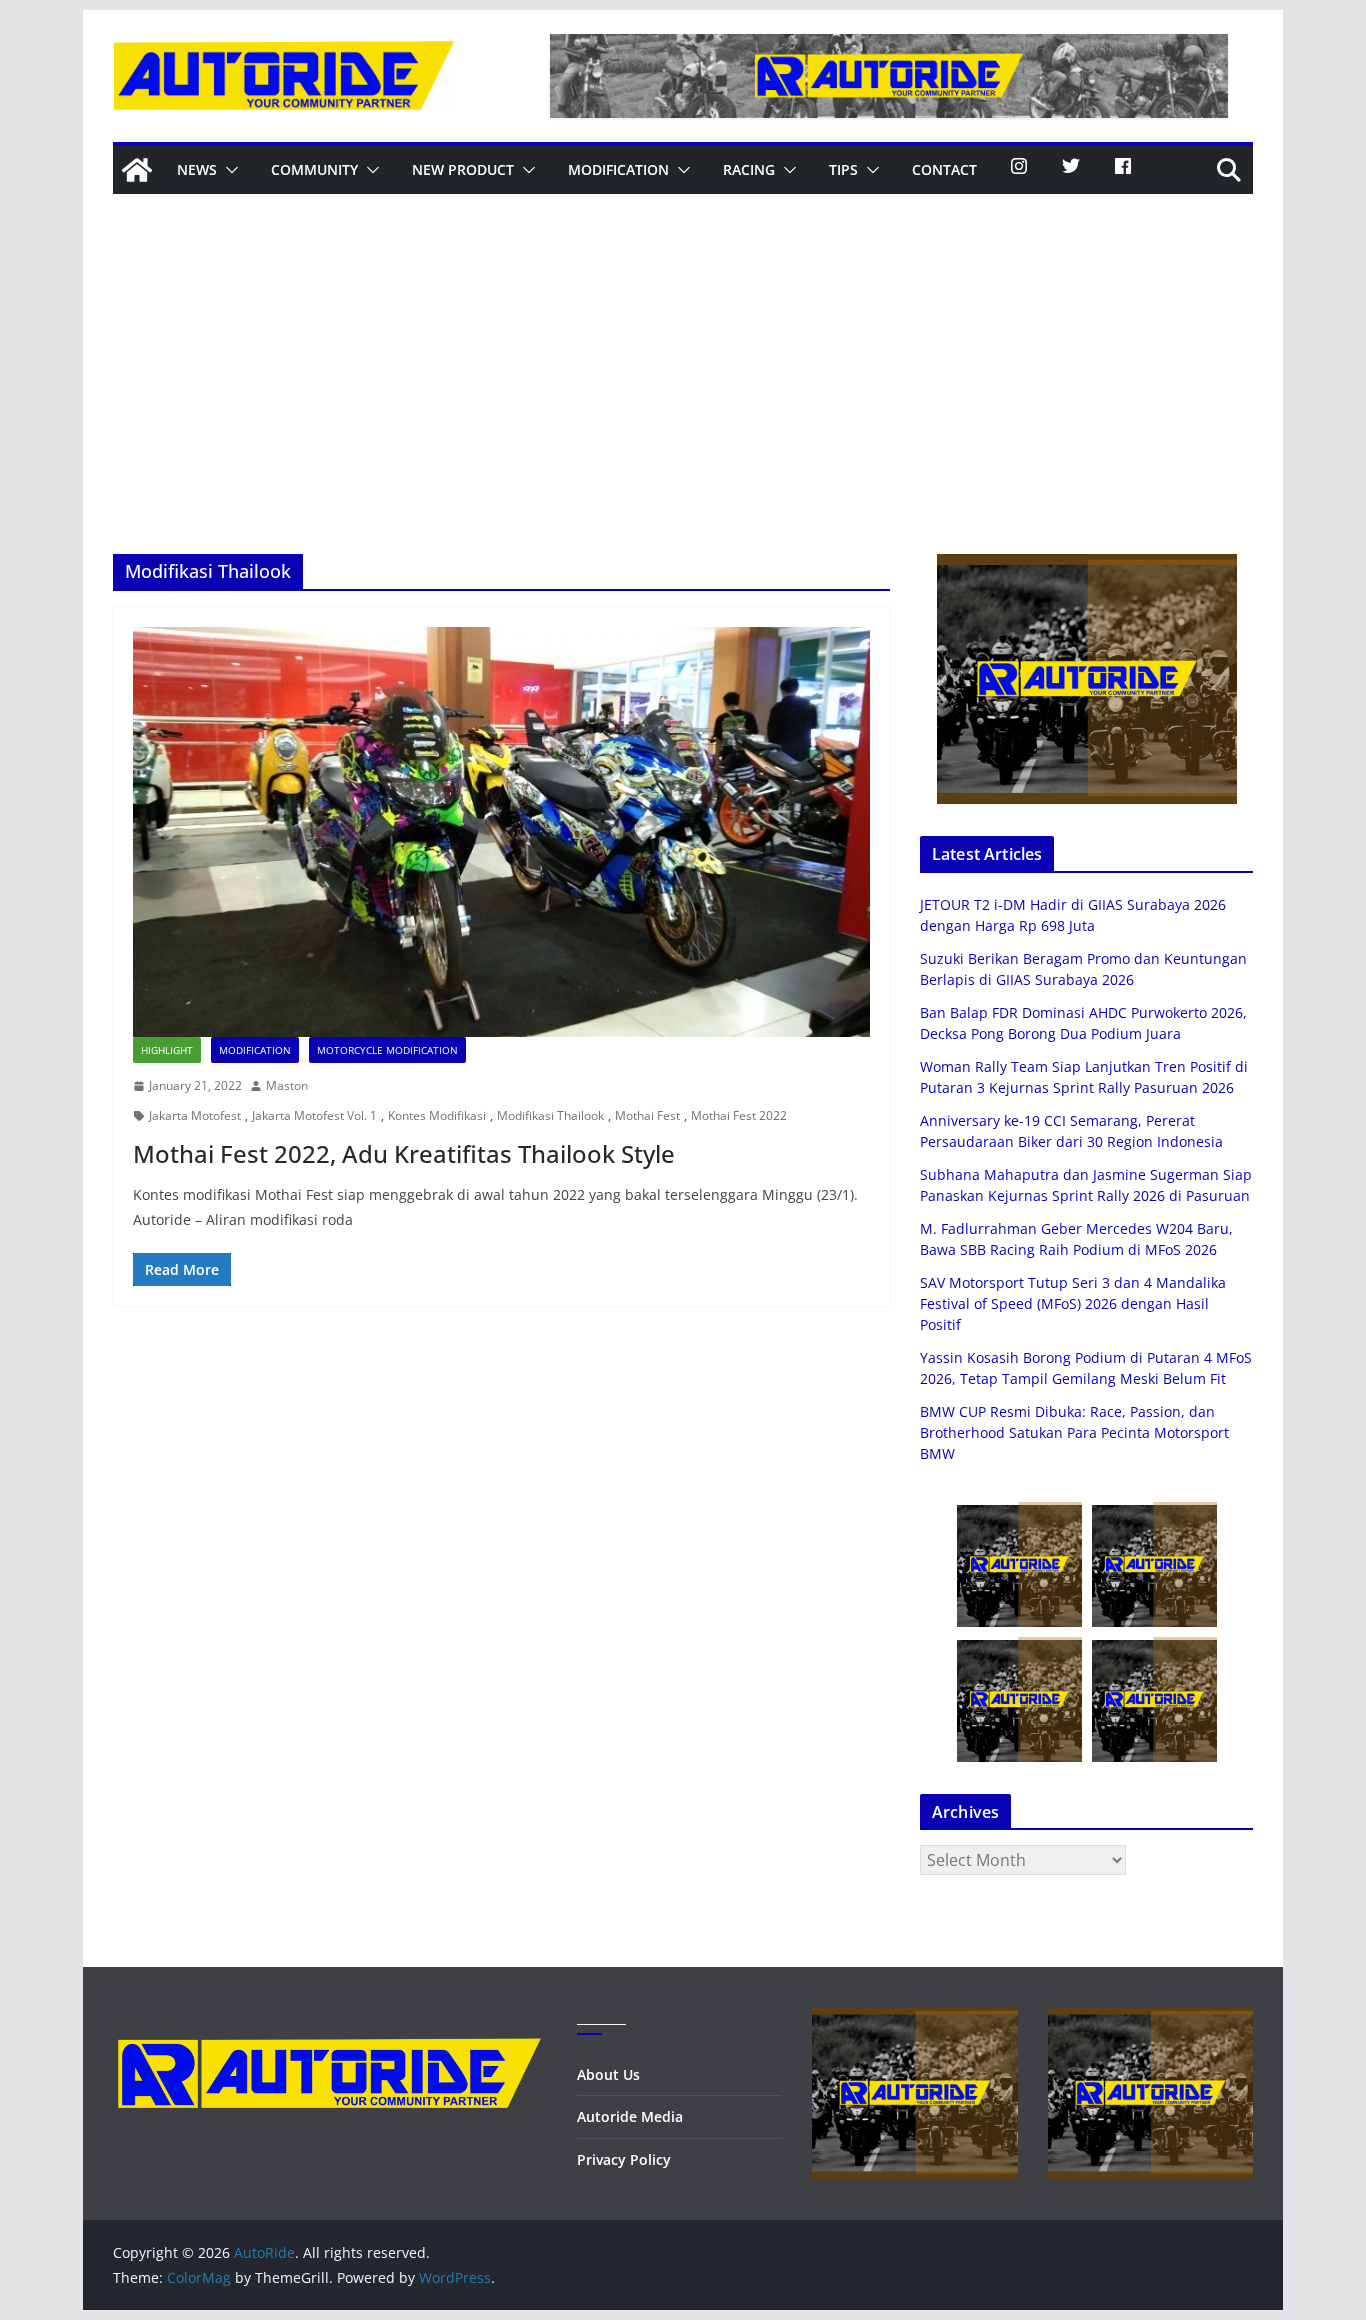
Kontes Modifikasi (437, 1115)
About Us (608, 2074)
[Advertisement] (683, 404)
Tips (843, 169)
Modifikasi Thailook (550, 1115)
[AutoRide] (137, 170)
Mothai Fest (647, 1115)
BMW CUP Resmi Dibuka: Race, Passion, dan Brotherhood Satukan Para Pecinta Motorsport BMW (1074, 1432)
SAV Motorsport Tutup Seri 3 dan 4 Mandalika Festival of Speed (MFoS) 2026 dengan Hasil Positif (1073, 1303)
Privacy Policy (624, 2159)
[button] (228, 170)
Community (314, 169)
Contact (944, 169)
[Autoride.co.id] (329, 2019)
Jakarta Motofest (195, 1115)
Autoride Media (630, 2116)
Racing (749, 169)
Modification (618, 169)
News (197, 169)
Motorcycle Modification (387, 1050)
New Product (463, 169)
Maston (287, 1085)
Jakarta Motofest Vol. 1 (314, 1115)
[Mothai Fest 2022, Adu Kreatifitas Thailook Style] (501, 832)
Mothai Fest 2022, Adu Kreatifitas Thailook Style (404, 1153)
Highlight (167, 1050)
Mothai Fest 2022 (739, 1115)
